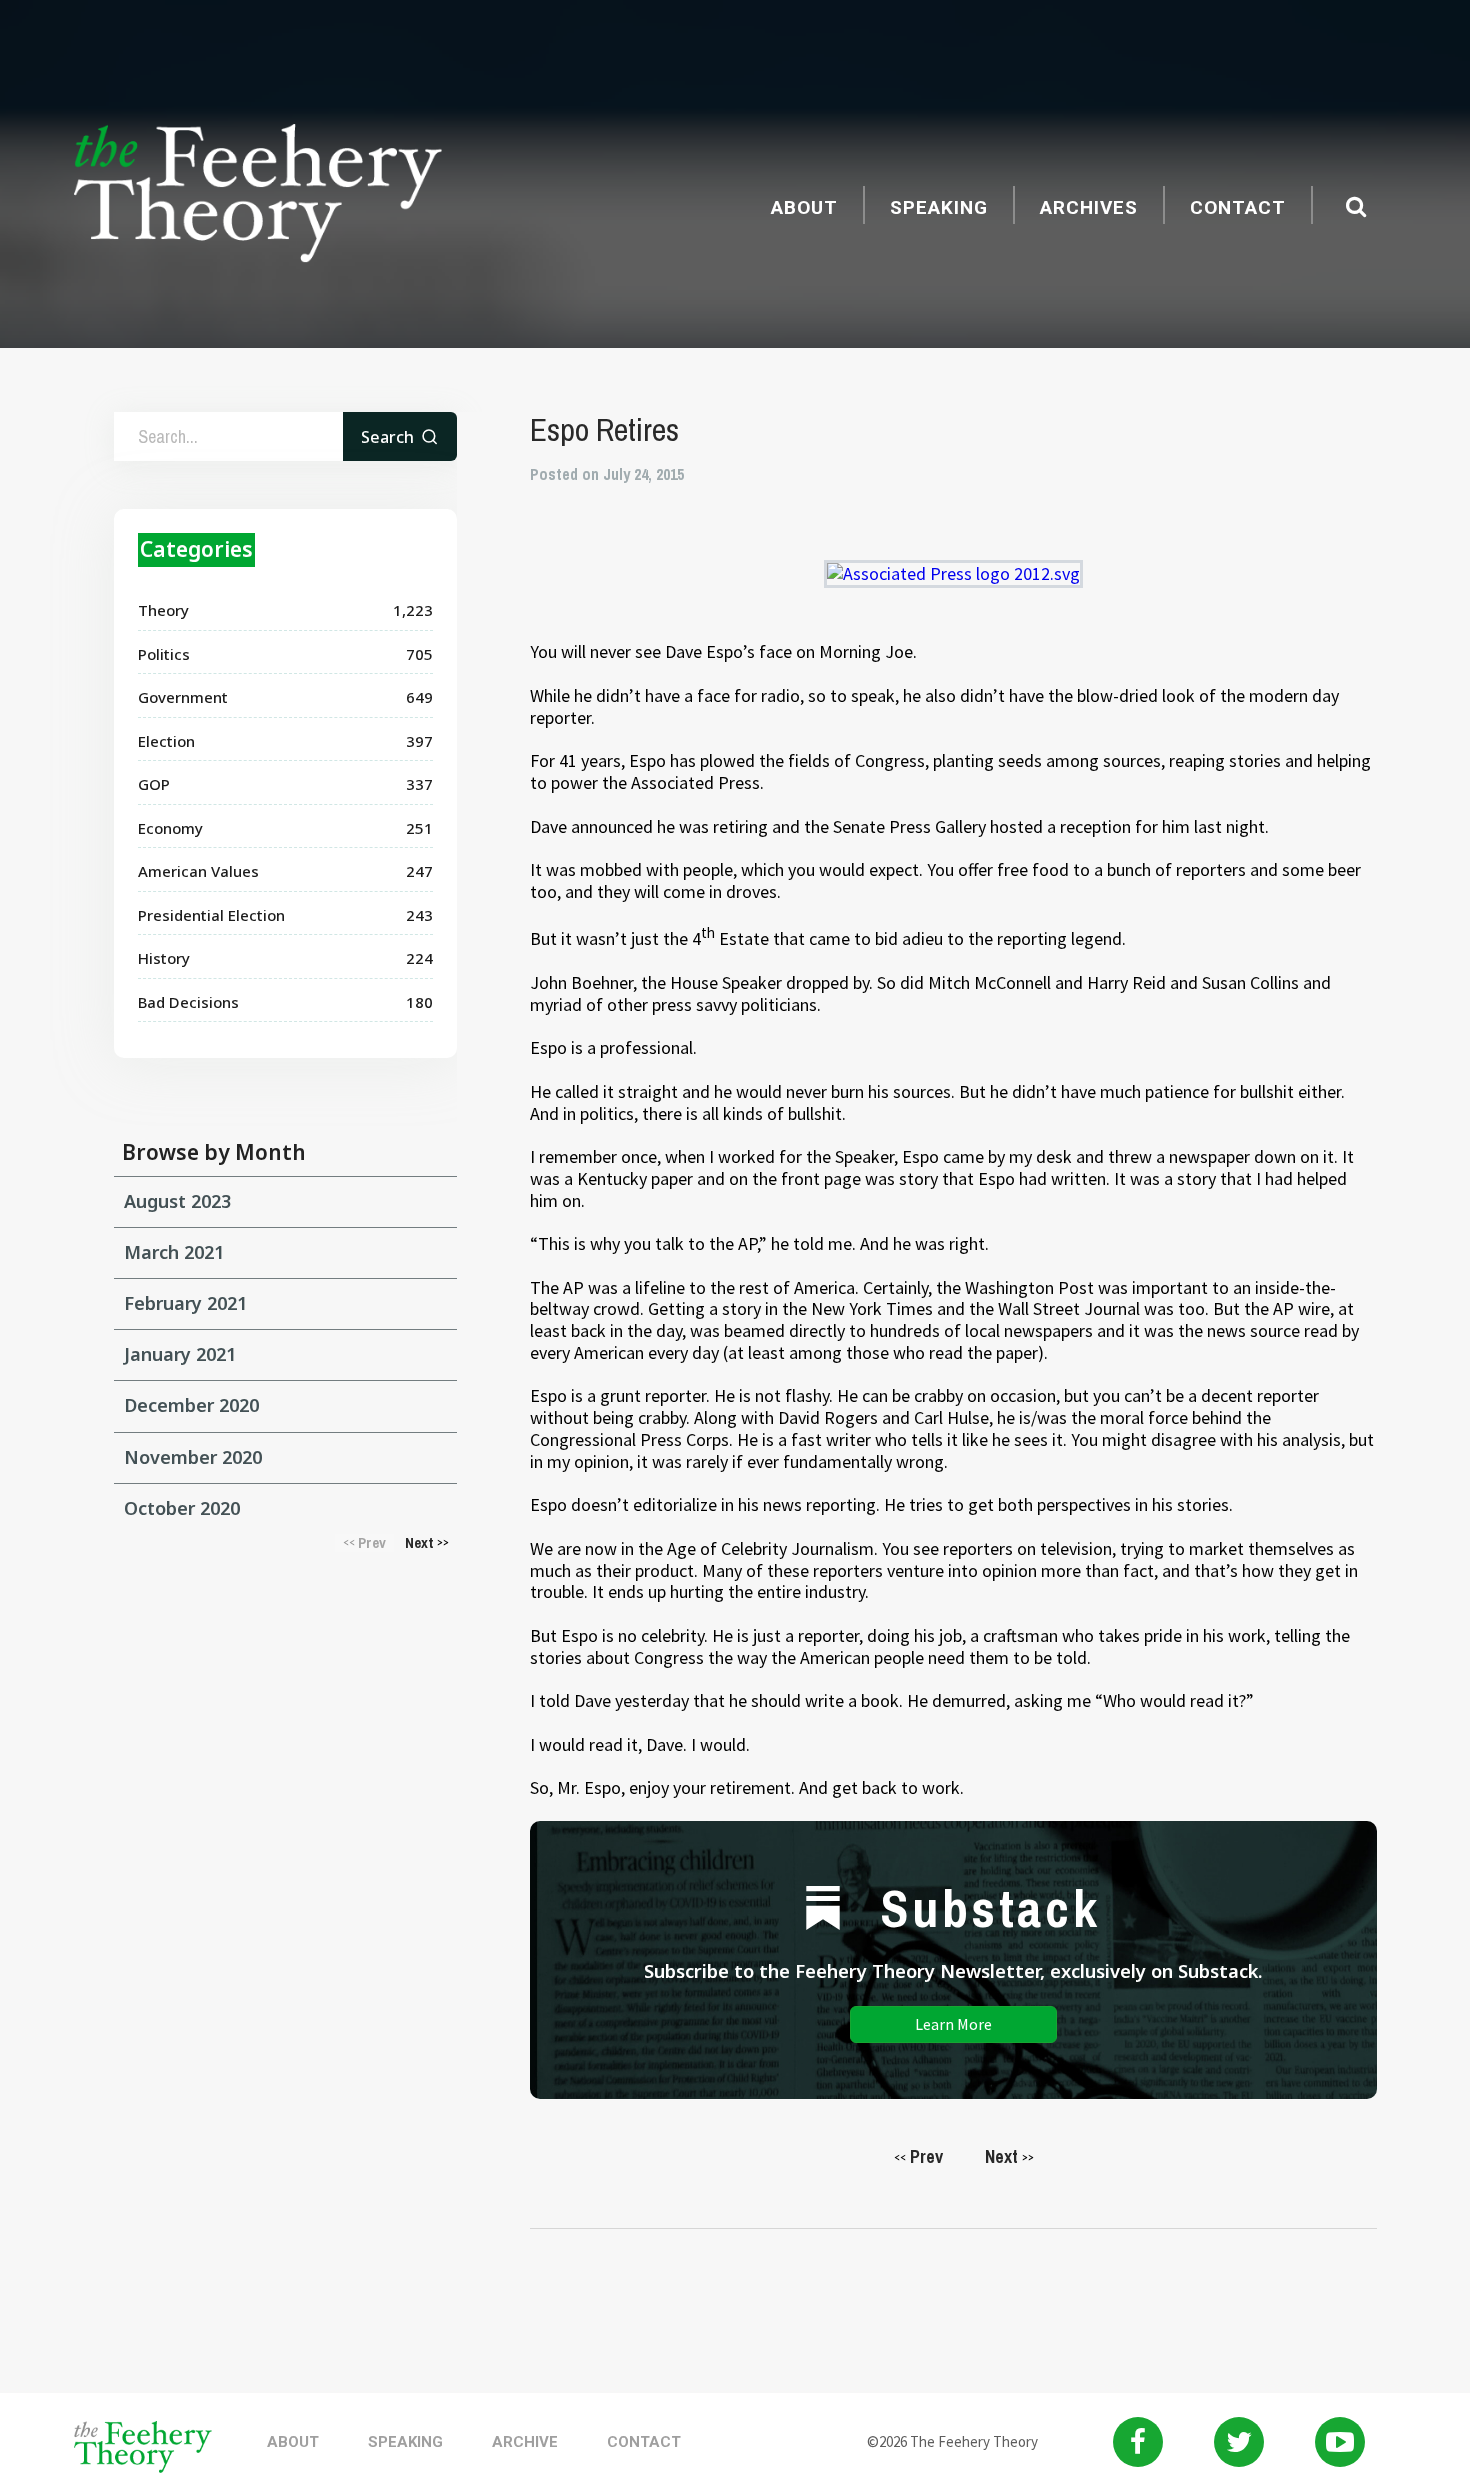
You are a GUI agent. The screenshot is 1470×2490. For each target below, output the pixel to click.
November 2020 (193, 1457)
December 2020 (191, 1405)
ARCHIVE (525, 2442)
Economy (170, 828)
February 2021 (185, 1303)
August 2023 (177, 1201)
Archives (1089, 207)
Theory (163, 610)
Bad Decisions (188, 1002)
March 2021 (174, 1252)
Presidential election (211, 915)
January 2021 (180, 1354)
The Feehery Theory (258, 196)
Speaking (939, 207)
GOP (154, 784)
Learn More (953, 2024)
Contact (1238, 207)
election (166, 741)
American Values (198, 871)
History (164, 958)
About (804, 207)
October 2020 (182, 1508)
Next (1009, 2156)
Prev (918, 2156)
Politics (164, 654)
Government (183, 697)
